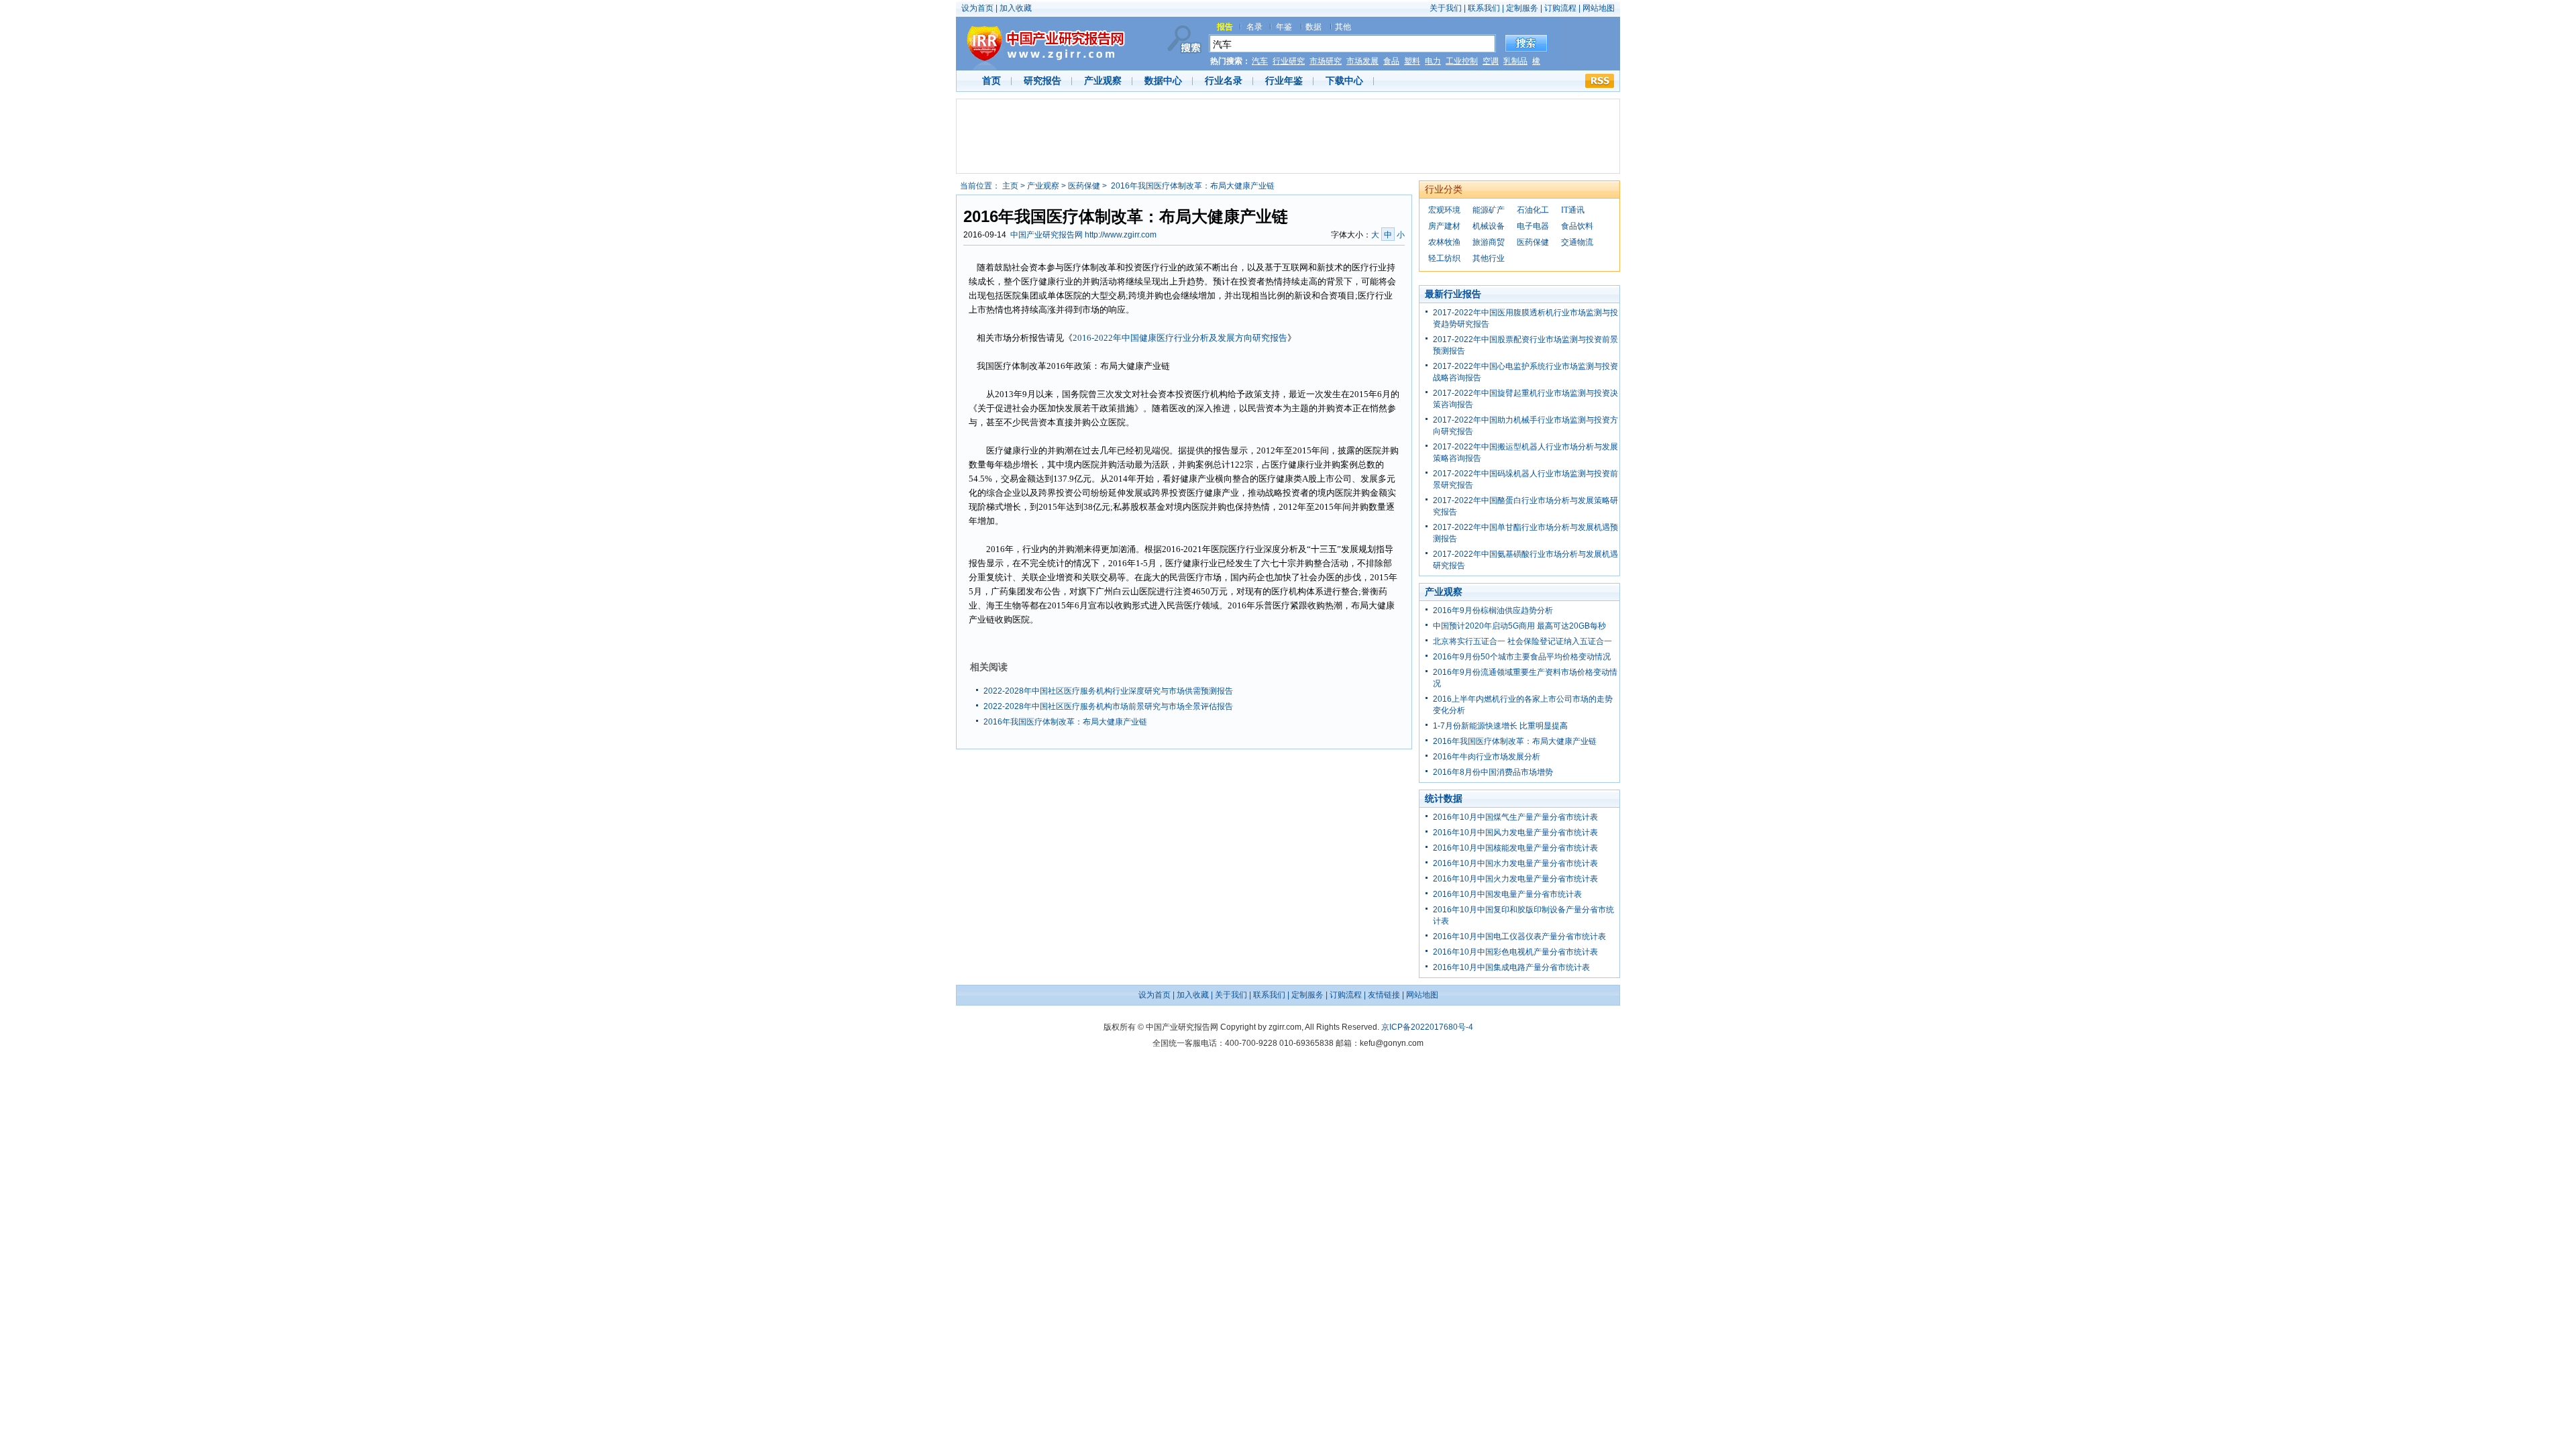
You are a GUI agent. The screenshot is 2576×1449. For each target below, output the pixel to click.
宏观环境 (1444, 210)
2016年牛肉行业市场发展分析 (1487, 757)
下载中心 (1344, 80)
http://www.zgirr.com (1121, 235)
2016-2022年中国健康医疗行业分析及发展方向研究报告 (1180, 338)
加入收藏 (1016, 8)
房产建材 (1444, 226)
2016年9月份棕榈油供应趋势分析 (1493, 610)
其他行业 (1489, 258)
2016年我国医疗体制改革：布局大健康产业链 (1065, 722)
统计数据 (1444, 798)
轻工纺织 (1444, 258)
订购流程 (1560, 8)
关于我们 (1446, 8)
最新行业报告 (1453, 294)
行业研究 (1289, 61)
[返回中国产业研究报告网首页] (1041, 44)
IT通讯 (1573, 210)
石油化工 (1533, 210)
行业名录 (1224, 80)
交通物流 (1577, 242)
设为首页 (977, 8)
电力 (1433, 61)
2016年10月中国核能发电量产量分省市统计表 (1515, 848)
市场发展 (1362, 61)
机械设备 (1489, 226)
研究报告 (1042, 80)
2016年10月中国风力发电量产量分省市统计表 (1515, 833)
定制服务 (1523, 8)
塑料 (1412, 61)
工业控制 (1462, 61)
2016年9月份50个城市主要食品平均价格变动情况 (1522, 657)
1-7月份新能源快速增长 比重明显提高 (1500, 726)
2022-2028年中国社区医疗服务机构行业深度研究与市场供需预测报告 (1108, 691)
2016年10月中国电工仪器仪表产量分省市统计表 (1519, 936)
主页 (1010, 186)
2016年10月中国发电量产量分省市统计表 (1507, 894)
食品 (1391, 61)
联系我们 (1484, 8)
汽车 (1260, 61)
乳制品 (1515, 61)
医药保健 (1084, 186)
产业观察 (1103, 80)
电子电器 (1533, 226)
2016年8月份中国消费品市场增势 (1493, 772)
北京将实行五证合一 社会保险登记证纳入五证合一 (1522, 641)
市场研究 (1326, 61)
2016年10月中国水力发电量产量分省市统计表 (1515, 863)
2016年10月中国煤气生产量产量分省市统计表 (1515, 817)
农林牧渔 (1444, 242)
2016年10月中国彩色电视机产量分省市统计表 (1515, 952)
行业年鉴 (1284, 80)
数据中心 (1163, 80)
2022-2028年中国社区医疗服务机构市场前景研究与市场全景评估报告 (1108, 706)
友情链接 (1384, 995)
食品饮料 (1577, 226)
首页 (991, 80)
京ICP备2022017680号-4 (1427, 1027)
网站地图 (1599, 8)
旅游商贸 (1489, 242)
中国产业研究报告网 (1046, 235)
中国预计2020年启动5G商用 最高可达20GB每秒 (1519, 626)
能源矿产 (1489, 210)
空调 (1491, 61)
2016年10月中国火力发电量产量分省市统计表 (1515, 879)
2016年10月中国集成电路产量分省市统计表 (1511, 967)
